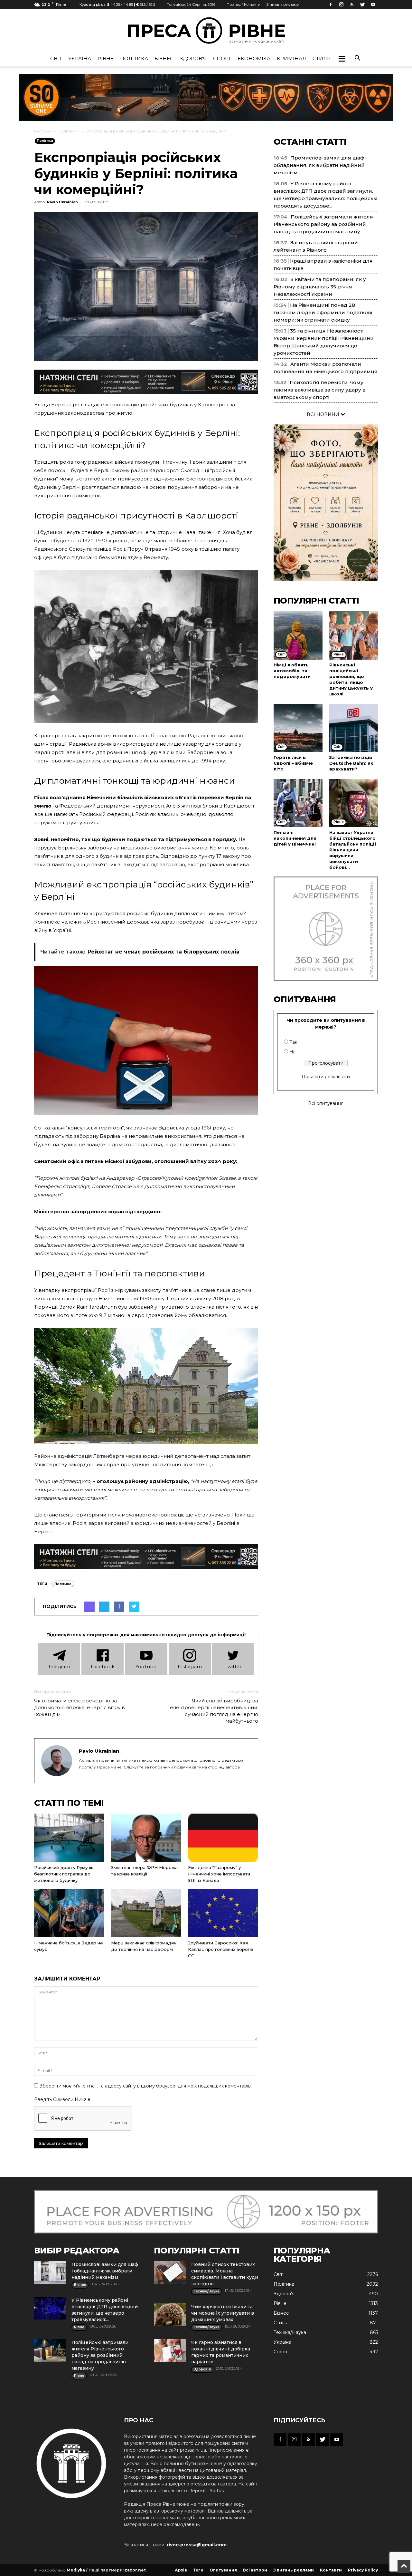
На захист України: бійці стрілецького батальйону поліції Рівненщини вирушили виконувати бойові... (353, 850)
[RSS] (352, 5)
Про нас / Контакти (243, 5)
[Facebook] (331, 5)
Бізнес (164, 58)
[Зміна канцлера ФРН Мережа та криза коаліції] (146, 1838)
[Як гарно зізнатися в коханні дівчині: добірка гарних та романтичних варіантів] (170, 2350)
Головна (43, 131)
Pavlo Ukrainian (62, 202)
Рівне (106, 58)
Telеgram (59, 1667)
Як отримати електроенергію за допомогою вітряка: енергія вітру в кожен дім (80, 1707)
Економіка (254, 58)
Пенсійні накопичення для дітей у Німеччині (295, 838)
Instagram (190, 1667)
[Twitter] (362, 5)
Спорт (222, 58)
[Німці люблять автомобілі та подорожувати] (298, 635)
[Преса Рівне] (206, 30)
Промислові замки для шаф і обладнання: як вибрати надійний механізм (320, 165)
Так (293, 1042)
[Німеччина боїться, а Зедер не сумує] (69, 1913)
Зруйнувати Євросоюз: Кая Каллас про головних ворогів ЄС (221, 1949)
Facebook (103, 1667)
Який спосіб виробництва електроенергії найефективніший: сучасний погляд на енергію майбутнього (214, 1711)
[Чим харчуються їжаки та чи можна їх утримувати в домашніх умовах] (170, 2315)
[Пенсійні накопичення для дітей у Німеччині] (298, 803)
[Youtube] (373, 5)
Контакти (331, 2570)
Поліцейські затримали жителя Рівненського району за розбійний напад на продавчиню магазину (323, 224)
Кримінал (291, 58)
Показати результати (326, 1077)
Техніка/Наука (290, 2332)
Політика (134, 58)
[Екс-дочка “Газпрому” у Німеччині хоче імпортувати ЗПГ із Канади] (223, 1838)
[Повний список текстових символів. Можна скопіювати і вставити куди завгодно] (170, 2272)
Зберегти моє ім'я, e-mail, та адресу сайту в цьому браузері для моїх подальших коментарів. (146, 2086)
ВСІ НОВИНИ (324, 414)
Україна (80, 58)
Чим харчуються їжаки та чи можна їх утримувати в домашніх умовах (223, 2313)
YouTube (146, 1667)
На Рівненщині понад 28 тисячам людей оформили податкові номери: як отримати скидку (323, 312)
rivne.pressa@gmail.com (197, 2545)
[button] (342, 59)
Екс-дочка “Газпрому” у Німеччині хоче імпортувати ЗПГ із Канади (219, 1874)
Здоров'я (193, 58)
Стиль (322, 58)
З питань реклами (283, 5)
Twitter (233, 1667)
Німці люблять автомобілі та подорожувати (292, 671)
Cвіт (56, 58)
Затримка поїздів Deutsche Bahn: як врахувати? (351, 763)
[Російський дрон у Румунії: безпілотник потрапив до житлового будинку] (69, 1838)
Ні (292, 1052)
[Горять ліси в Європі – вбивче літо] (298, 728)
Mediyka (76, 2570)
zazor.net (135, 2570)
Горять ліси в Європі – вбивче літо (293, 763)
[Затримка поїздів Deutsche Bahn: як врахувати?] (354, 728)
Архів (181, 2570)
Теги (198, 2570)
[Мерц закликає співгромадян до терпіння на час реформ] (146, 1913)
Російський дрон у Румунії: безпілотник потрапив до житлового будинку (64, 1874)
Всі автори (255, 2570)
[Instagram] (341, 5)
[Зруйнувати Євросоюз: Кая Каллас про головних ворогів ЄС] (223, 1913)
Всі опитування (326, 1103)
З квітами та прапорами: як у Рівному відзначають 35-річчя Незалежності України (320, 287)
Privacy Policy (363, 2570)
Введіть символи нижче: (63, 2099)
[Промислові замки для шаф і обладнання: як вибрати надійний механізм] (50, 2272)
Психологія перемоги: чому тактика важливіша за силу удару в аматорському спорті (320, 390)
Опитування (223, 2570)
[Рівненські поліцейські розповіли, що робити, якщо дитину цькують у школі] (354, 635)
